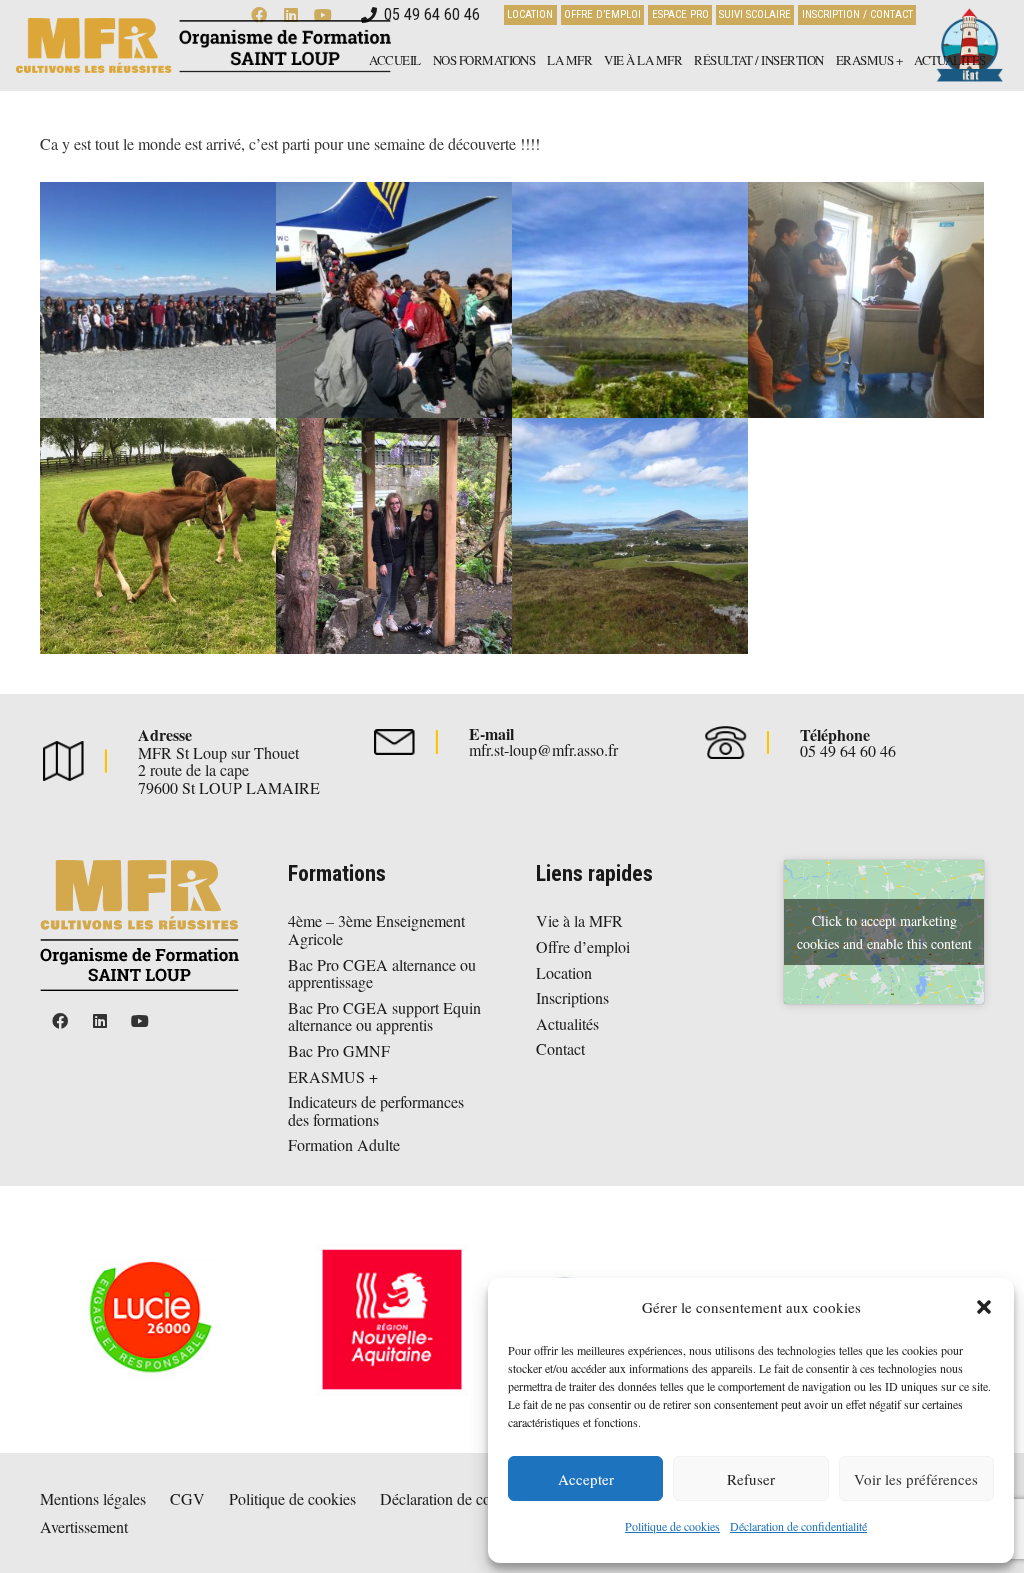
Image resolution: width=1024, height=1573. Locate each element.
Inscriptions (572, 997)
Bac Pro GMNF (339, 1050)
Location (564, 972)
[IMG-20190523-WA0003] (158, 536)
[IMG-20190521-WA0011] (866, 300)
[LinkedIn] (100, 1021)
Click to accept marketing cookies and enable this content (884, 932)
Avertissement (84, 1526)
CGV (187, 1498)
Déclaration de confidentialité (798, 1526)
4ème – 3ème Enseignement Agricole (376, 929)
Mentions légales (93, 1498)
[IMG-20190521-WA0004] (630, 300)
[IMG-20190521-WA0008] (158, 300)
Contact (560, 1048)
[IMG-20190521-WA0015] (630, 536)
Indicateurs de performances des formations (376, 1110)
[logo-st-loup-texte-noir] (203, 45)
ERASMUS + (333, 1076)
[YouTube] (140, 1021)
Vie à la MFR (579, 920)
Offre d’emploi (583, 946)
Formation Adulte (344, 1144)
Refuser (751, 1479)
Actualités (567, 1023)
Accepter (586, 1479)
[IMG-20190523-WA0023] (394, 536)
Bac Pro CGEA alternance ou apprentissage (382, 973)
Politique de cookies (672, 1526)
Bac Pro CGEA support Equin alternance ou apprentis (384, 1016)
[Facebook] (60, 1021)
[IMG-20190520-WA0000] (394, 300)
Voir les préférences (916, 1479)
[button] (984, 1307)
